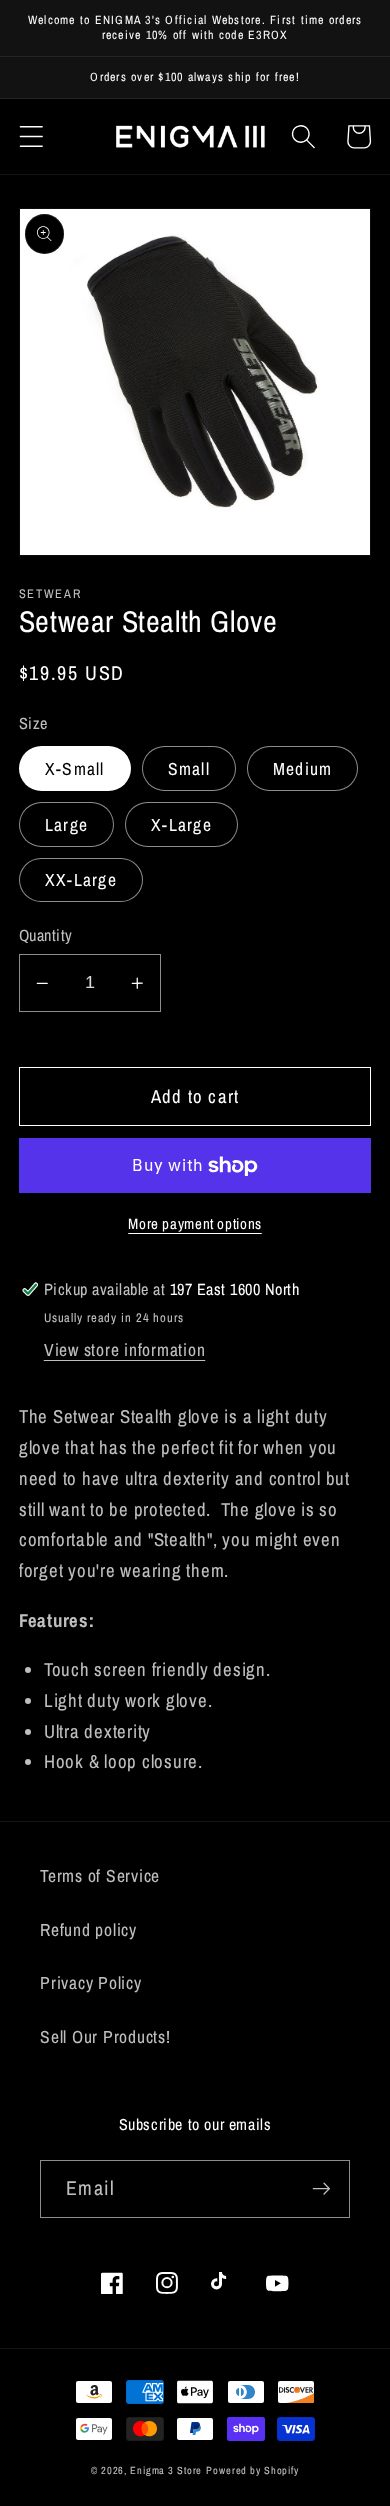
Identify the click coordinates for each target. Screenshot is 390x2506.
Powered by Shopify (252, 2470)
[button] (31, 136)
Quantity (46, 935)
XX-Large (81, 879)
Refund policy (88, 1929)
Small (189, 768)
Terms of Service (100, 1875)
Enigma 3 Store (166, 2470)
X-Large (181, 824)
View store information (125, 1349)
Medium (303, 768)
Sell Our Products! (105, 2036)
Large (66, 824)
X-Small (75, 768)
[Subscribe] (321, 2189)
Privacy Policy (91, 1982)
